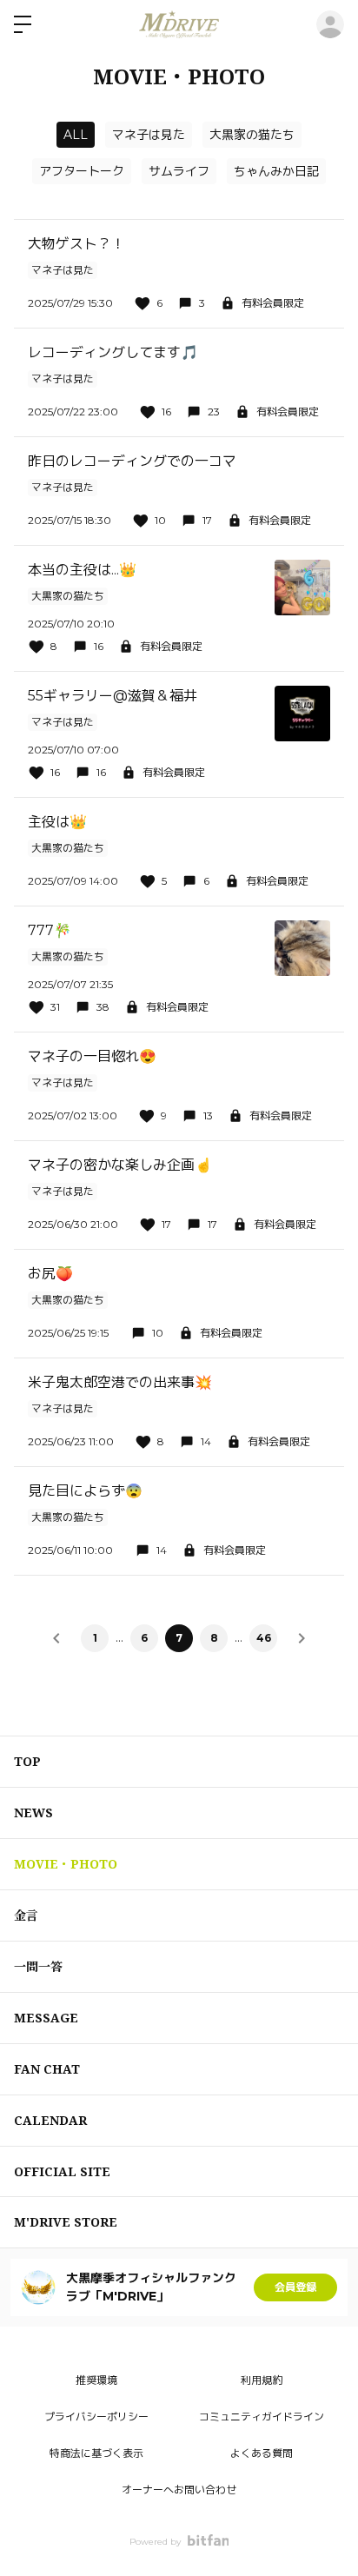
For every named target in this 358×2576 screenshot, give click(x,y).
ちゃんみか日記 (276, 171)
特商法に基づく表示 (96, 2453)
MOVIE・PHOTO (66, 1864)
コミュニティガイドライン (262, 2417)
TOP (27, 1761)
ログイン (330, 24)
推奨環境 (96, 2380)
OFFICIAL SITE (62, 2171)
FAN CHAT (47, 2069)
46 (264, 1638)
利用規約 (262, 2380)
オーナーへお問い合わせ (179, 2490)
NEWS (33, 1812)
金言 (26, 1915)
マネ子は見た (149, 135)
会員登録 (295, 2287)
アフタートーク (82, 171)
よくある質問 (262, 2453)
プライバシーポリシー (96, 2417)
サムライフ (179, 171)
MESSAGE (46, 2018)
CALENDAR (50, 2120)
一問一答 (38, 1966)
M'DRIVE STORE (66, 2222)
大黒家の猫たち (252, 135)
